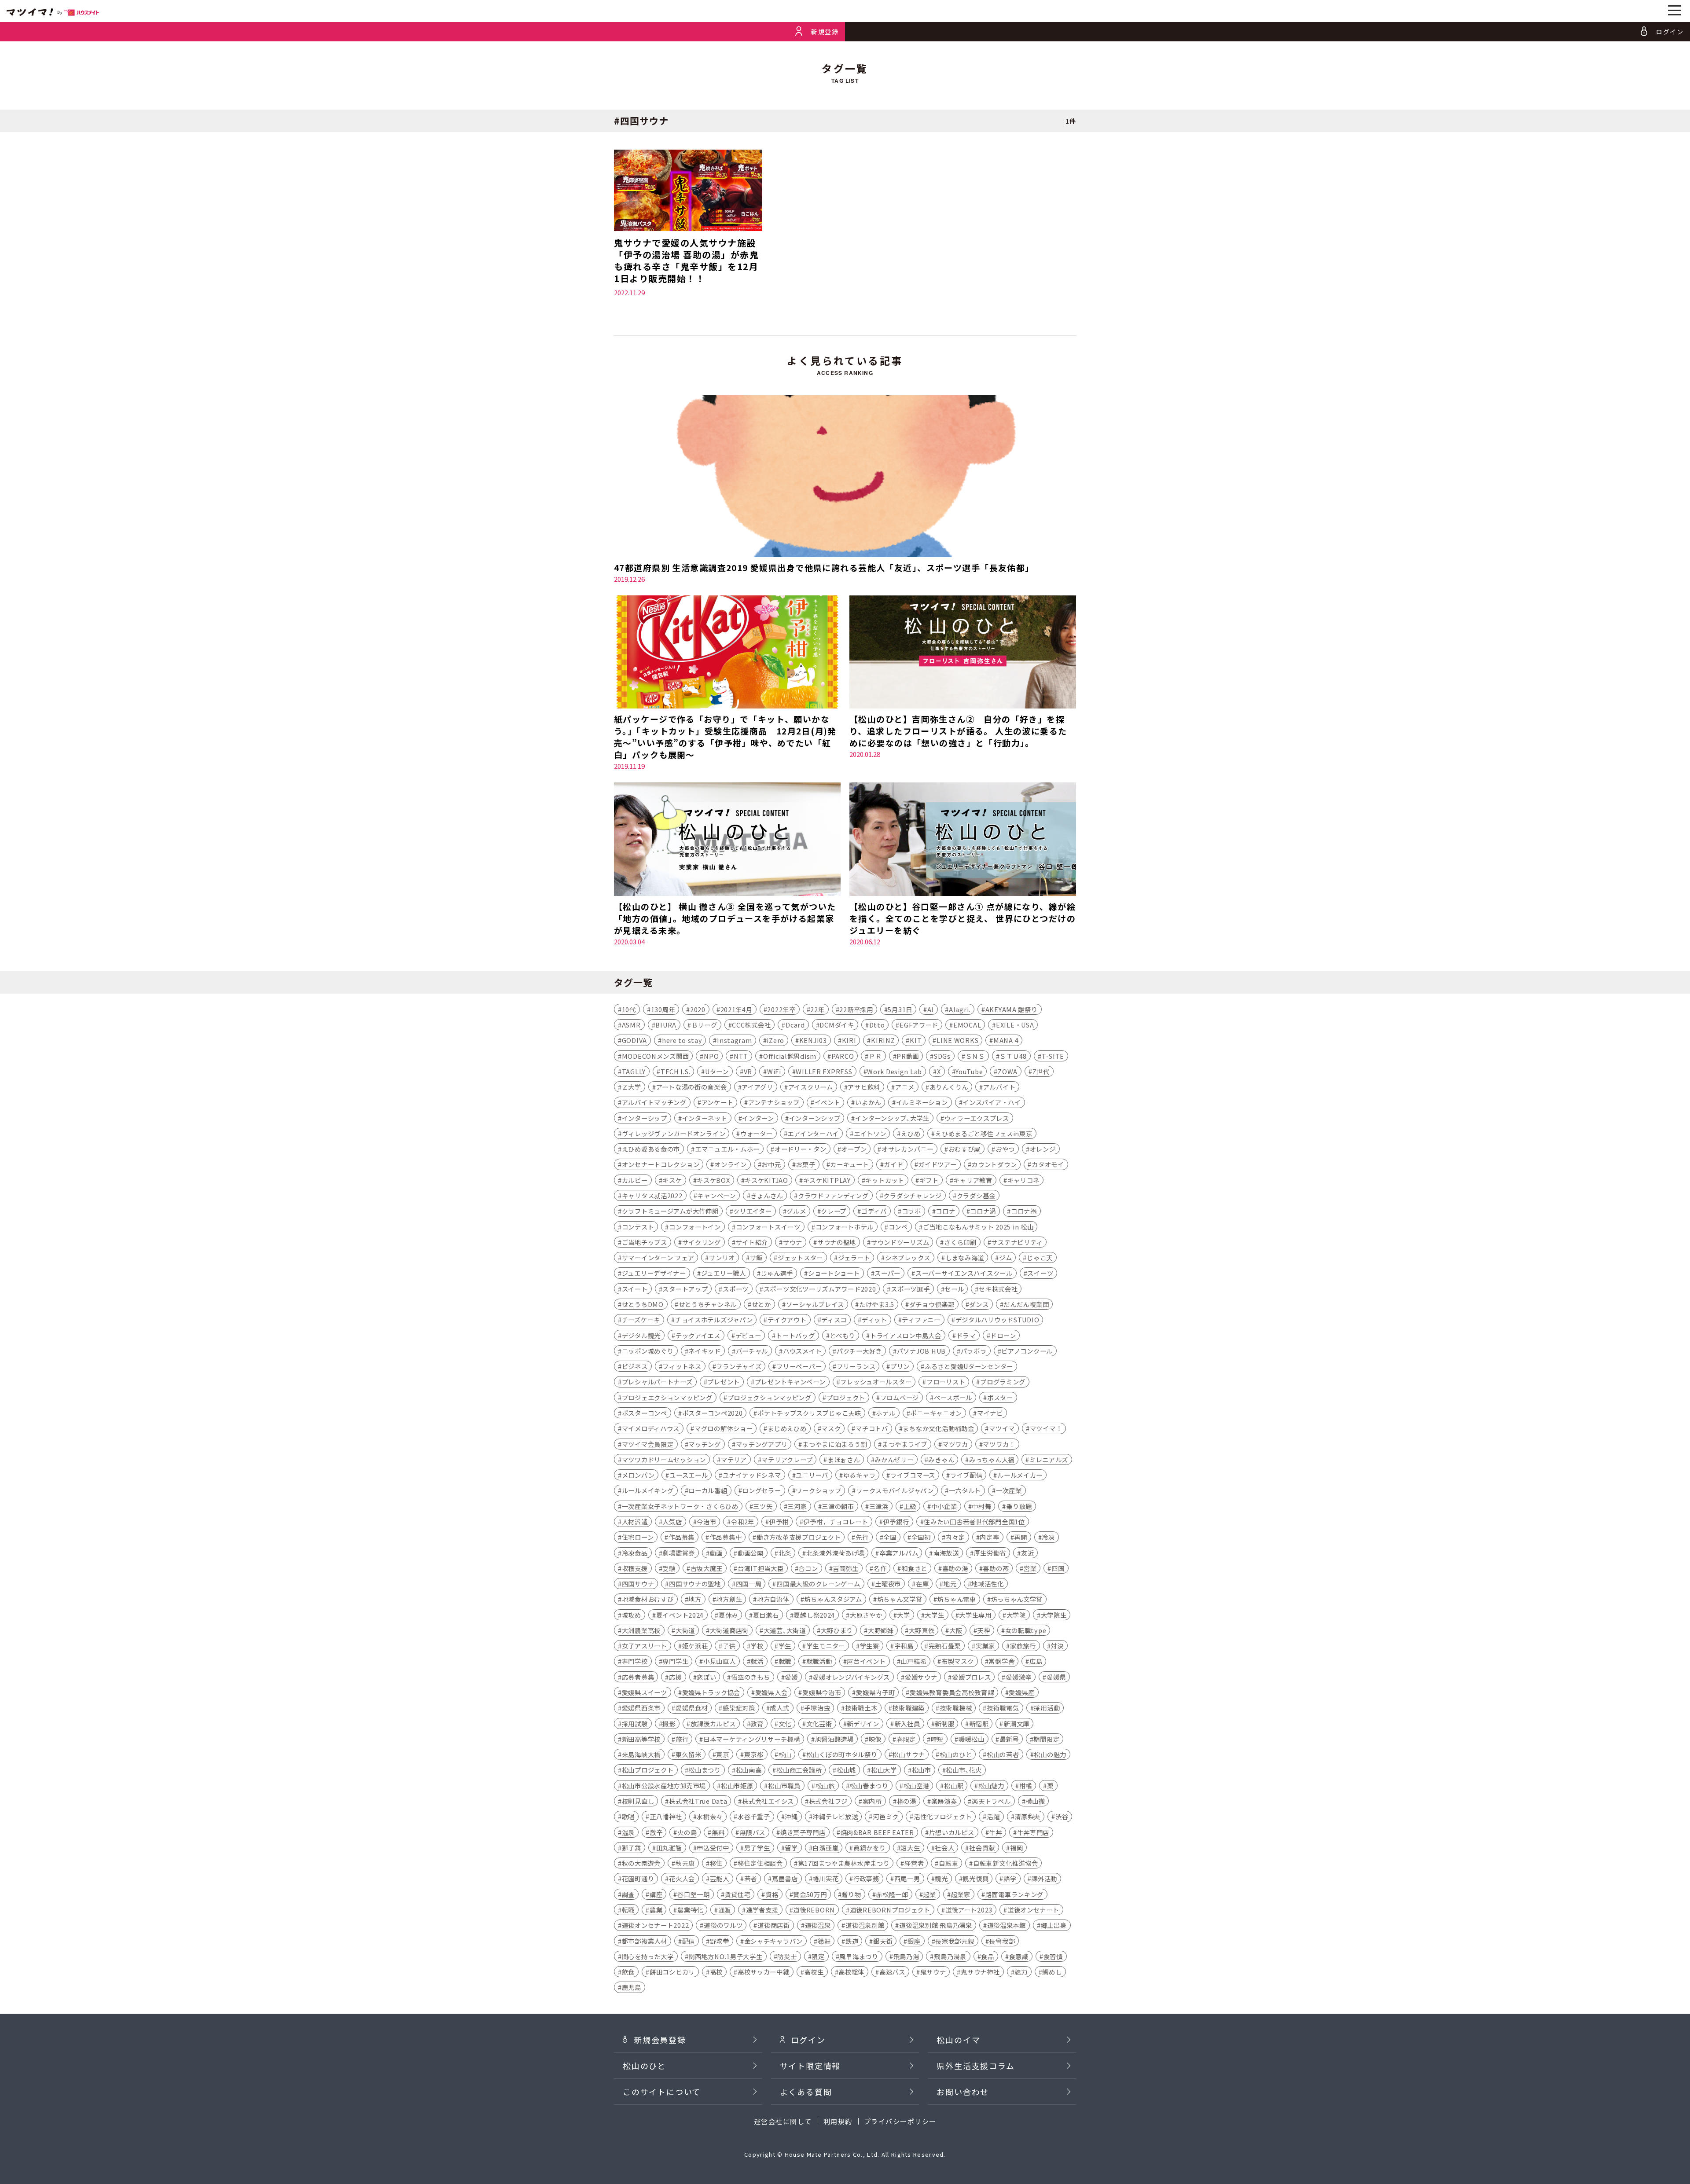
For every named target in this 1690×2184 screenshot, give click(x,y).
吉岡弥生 (846, 1568)
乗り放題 (1019, 1506)
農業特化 (690, 1910)
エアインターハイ (813, 1133)
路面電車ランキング (1014, 1894)
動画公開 (751, 1553)
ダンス (979, 1304)
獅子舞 (632, 1848)
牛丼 (995, 1832)
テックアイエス (698, 1335)
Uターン (717, 1071)
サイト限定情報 (810, 2066)
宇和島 (904, 1646)
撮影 (669, 1723)
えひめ (911, 1133)
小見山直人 (720, 1661)
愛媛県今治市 (822, 1692)
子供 (729, 1646)
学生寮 (870, 1646)
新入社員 (907, 1723)
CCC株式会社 (751, 1025)
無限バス (752, 1832)
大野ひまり (837, 1630)
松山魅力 (991, 1786)
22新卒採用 (856, 1009)
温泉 (628, 1832)
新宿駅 (979, 1723)
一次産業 (1009, 1490)
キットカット (885, 1180)
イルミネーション (922, 1102)
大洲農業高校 (641, 1630)
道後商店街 (774, 1925)
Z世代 (1041, 1071)
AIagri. (960, 1009)
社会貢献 (982, 1848)
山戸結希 (913, 1661)
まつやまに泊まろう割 (835, 1444)
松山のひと (956, 1754)
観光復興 (975, 1878)
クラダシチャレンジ (912, 1195)
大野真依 (922, 1630)
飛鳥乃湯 (906, 1956)
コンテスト (638, 1227)
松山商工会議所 (799, 1770)
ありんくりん (949, 1087)
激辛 (656, 1832)
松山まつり (705, 1770)
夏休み (728, 1615)
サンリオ (722, 1257)
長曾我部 (1002, 1941)
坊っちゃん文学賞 (1017, 1599)
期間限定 (1046, 1739)
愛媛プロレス (971, 1677)
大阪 (956, 1630)
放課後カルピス (713, 1723)
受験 (669, 1568)
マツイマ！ (1046, 1428)
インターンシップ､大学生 (892, 1118)
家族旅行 (1023, 1646)
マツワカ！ (999, 1444)
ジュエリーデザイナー (654, 1273)
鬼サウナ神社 (980, 1972)
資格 (772, 1894)
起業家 (961, 1894)
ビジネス (635, 1366)
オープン (854, 1149)
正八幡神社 (666, 1816)
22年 (817, 1009)
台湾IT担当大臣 (761, 1568)
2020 (698, 1009)
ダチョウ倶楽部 (932, 1304)
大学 (903, 1615)
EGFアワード (919, 1025)
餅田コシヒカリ (672, 1972)
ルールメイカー (1020, 1475)
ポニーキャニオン (936, 1413)
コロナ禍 (1024, 1211)
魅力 (1021, 1972)
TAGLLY (634, 1071)
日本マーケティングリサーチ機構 (752, 1739)
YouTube (969, 1071)
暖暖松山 (972, 1739)
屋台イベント (866, 1661)
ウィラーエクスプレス (977, 1118)
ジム (1005, 1257)
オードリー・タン (801, 1149)
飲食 (628, 1972)
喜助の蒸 (996, 1568)
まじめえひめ (787, 1428)
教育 (757, 1723)
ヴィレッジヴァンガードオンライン (674, 1133)
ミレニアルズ (1049, 1459)
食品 (987, 1956)
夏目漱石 (766, 1615)
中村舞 (981, 1506)
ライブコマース (913, 1475)
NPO (711, 1056)
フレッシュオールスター (876, 1382)
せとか (761, 1304)
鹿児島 (632, 1987)
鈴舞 (824, 1941)
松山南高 (749, 1770)
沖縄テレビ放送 (835, 1816)
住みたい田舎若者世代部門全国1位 (974, 1521)
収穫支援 (635, 1568)
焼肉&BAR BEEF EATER (877, 1832)
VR (748, 1071)
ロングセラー (761, 1490)
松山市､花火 (964, 1770)
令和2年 (743, 1521)
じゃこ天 (1040, 1257)
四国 (1058, 1568)
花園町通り (638, 1878)
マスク (831, 1428)
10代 (629, 1009)
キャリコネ (1024, 1180)
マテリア (734, 1459)
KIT (916, 1040)
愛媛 (791, 1677)
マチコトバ (872, 1428)
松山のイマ (958, 2040)
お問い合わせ (963, 2092)
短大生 (910, 1848)
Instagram (734, 1040)
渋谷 (1062, 1816)
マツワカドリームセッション (664, 1459)
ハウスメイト (802, 1351)
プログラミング (1003, 1382)
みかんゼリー (894, 1459)
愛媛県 (1056, 1677)
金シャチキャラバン (773, 1941)
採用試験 (635, 1723)
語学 (1010, 1878)
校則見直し (638, 1801)
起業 (930, 1894)
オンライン (731, 1164)
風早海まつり (859, 1956)
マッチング (705, 1444)
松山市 (922, 1770)
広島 (1036, 1661)
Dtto (877, 1025)
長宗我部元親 (955, 1941)
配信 (689, 1941)
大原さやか (866, 1615)
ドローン (1003, 1335)
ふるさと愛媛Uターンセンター (969, 1366)
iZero (775, 1040)
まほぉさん (844, 1459)
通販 (725, 1910)
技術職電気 (1003, 1708)
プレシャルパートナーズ (657, 1382)
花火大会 (682, 1878)
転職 (628, 1910)
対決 (1057, 1646)
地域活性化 (988, 1584)
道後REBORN (814, 1910)
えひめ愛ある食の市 (651, 1149)
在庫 (922, 1584)
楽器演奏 (944, 1801)
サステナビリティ (1017, 1242)
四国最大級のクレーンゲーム (818, 1584)
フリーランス (856, 1366)
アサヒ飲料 (864, 1087)
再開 (1020, 1537)
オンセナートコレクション (661, 1164)
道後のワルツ (723, 1925)
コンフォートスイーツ (768, 1227)
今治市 (706, 1521)
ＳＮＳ (975, 1056)
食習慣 (1053, 1956)
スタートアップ (685, 1289)
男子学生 (757, 1848)
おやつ (1005, 1149)
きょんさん (767, 1195)
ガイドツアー (937, 1164)
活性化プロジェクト (943, 1816)
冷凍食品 (635, 1553)
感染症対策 (739, 1708)
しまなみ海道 (965, 1257)
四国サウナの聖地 (695, 1584)
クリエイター (752, 1211)
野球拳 (720, 1941)
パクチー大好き (859, 1351)
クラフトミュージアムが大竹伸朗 (670, 1211)
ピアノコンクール (1027, 1351)
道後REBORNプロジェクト (890, 1910)
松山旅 (825, 1786)
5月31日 (900, 1009)
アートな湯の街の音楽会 (692, 1087)
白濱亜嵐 (825, 1848)
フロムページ (900, 1397)
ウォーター (757, 1133)
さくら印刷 (960, 1242)
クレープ (834, 1211)
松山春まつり (869, 1786)
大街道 (685, 1630)
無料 (718, 1832)
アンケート (718, 1102)
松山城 (846, 1770)
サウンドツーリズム (900, 1242)
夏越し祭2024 (814, 1615)
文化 (785, 1723)
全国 (890, 1537)
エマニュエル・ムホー (727, 1149)
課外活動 (1044, 1878)
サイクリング (702, 1242)
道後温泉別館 (865, 1925)
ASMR (631, 1025)
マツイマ (1002, 1428)
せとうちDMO (643, 1304)
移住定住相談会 (760, 1863)
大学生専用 (975, 1615)
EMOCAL (967, 1025)
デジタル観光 (641, 1335)
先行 (862, 1537)
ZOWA (1008, 1071)
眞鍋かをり (870, 1848)
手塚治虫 (817, 1708)
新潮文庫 (1016, 1723)
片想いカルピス (952, 1832)
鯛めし (1052, 1972)
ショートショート (834, 1273)
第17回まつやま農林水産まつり (844, 1863)
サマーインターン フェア (658, 1257)
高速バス (892, 1972)
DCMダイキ (837, 1025)
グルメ (796, 1211)
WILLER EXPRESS (824, 1071)
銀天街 (883, 1941)
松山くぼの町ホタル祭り (842, 1754)
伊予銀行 (896, 1521)
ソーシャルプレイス (815, 1304)
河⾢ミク (886, 1816)
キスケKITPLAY (827, 1180)
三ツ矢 (763, 1506)
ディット (874, 1320)
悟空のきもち (750, 1677)
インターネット (705, 1118)
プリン (900, 1366)
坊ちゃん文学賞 (900, 1599)
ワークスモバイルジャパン (895, 1490)
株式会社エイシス (768, 1801)
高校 (716, 1972)
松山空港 (917, 1786)
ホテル (885, 1413)
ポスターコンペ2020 (713, 1413)
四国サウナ (638, 1584)
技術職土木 (861, 1708)
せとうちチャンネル (708, 1304)
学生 (785, 1646)
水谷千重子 (754, 1816)
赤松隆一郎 (892, 1894)
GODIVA (634, 1040)
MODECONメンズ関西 (656, 1056)
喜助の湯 (955, 1568)
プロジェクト (846, 1397)
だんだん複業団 (1026, 1304)
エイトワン (870, 1133)
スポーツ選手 (910, 1289)
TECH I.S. (675, 1071)
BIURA (666, 1025)
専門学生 (675, 1661)
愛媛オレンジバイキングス (851, 1677)
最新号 (1009, 1739)
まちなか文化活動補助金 (938, 1428)
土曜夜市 (888, 1584)
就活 (757, 1661)
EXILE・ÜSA (1015, 1025)
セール (954, 1289)
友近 (1027, 1553)
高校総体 (851, 1972)
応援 (675, 1677)
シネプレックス (908, 1257)
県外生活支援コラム (975, 2066)
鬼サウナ (933, 1972)
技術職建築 (908, 1708)
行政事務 (866, 1878)
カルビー (635, 1180)
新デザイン (863, 1723)
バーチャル (752, 1351)
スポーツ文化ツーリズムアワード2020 (820, 1289)
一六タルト (965, 1490)
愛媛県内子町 (875, 1692)
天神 (983, 1630)
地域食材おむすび (648, 1599)
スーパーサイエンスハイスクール (964, 1273)
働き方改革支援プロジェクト (799, 1537)
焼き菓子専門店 (803, 1832)
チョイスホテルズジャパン (714, 1320)
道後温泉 (818, 1925)
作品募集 (682, 1537)
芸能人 (720, 1878)
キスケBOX (713, 1180)
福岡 (1016, 1848)
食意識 (1019, 1956)
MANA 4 (1006, 1040)
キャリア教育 (973, 1180)
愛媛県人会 (772, 1692)
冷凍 (1048, 1537)
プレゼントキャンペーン (790, 1382)
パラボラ (974, 1351)
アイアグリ (757, 1087)
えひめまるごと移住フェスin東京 (984, 1133)
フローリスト (946, 1382)
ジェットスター (800, 1257)
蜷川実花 (825, 1878)
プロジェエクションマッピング (667, 1397)
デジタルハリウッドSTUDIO (997, 1320)
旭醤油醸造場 (834, 1739)
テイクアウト (787, 1320)
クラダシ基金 (976, 1195)
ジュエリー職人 (724, 1273)
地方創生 (729, 1599)
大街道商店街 (729, 1630)
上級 (910, 1506)
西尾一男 (907, 1878)
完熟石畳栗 (945, 1646)
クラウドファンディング (833, 1195)
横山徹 (1035, 1801)
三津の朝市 (838, 1506)
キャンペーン (716, 1195)
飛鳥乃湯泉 (950, 1956)
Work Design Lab (895, 1071)
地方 (695, 1599)
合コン (808, 1568)
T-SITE (1053, 1056)
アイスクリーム (811, 1087)
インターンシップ (815, 1118)
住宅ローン (638, 1537)
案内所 (872, 1801)
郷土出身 (1054, 1925)
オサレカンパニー (907, 1149)
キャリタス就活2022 (652, 1195)
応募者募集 (638, 1677)
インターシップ (645, 1118)
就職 (785, 1661)
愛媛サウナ (921, 1677)
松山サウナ (908, 1754)
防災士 (787, 1956)
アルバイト (999, 1087)
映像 (875, 1739)
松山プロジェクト (648, 1770)
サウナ (793, 1242)
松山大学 (884, 1770)
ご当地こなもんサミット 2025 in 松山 (978, 1227)
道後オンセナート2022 (656, 1925)
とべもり (842, 1335)
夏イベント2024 (680, 1615)
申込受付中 (713, 1848)
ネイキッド (705, 1351)
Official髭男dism (790, 1056)
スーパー (887, 1273)
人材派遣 (635, 1521)
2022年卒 (781, 1009)
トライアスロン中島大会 (906, 1335)
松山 (785, 1754)
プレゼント (724, 1382)
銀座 (914, 1941)
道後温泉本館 (1007, 1925)
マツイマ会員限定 (648, 1444)
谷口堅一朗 (694, 1894)
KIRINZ (883, 1040)
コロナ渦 (983, 1211)
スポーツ (736, 1289)
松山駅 (954, 1786)
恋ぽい (706, 1677)
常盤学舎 (1001, 1661)
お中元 (771, 1164)
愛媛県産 (1022, 1692)
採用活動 (1047, 1708)
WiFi (774, 1071)
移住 (716, 1863)
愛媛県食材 (692, 1708)
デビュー (748, 1335)
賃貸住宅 (737, 1894)
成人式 (779, 1708)
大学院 (1016, 1615)
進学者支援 (762, 1910)
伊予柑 (779, 1521)
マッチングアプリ (762, 1444)
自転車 (948, 1863)
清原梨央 (1027, 1816)
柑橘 (1026, 1786)
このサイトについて (662, 2092)
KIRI (849, 1040)
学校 (757, 1646)
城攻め (632, 1615)
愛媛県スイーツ (645, 1692)
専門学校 (635, 1661)
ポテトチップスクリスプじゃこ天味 (809, 1413)
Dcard (795, 1025)
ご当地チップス (645, 1242)
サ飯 (756, 1257)
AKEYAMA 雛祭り (1012, 1009)
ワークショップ (818, 1490)
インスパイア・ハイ (992, 1102)
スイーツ (1040, 1273)
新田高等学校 (641, 1739)
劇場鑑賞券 (679, 1553)
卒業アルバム (899, 1553)
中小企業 (944, 1506)
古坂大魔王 (707, 1568)
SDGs (942, 1056)
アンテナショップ (774, 1102)
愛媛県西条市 (641, 1708)
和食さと (914, 1568)
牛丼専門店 (1033, 1832)
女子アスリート (645, 1646)
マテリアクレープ (787, 1459)
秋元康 (685, 1863)
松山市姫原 (737, 1786)
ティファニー (921, 1320)
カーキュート (849, 1164)
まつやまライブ (905, 1444)
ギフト (929, 1180)
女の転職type (1026, 1630)
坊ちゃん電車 (956, 1599)
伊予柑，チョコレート (836, 1521)
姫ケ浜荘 (695, 1646)
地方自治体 (773, 1599)
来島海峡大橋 (641, 1754)
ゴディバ (874, 1211)
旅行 (682, 1739)
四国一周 (749, 1584)
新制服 (944, 1723)
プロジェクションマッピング (770, 1397)
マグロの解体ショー (724, 1428)
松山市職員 (784, 1786)
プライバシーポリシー (900, 2121)
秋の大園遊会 (641, 1863)
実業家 (985, 1646)
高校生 (814, 1972)
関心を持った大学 (648, 1956)
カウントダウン (994, 1164)
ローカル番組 (708, 1490)
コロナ (945, 1211)
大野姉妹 (881, 1630)
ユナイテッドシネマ (752, 1475)
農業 (656, 1910)
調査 (628, 1894)
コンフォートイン (695, 1227)
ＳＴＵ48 (1013, 1056)
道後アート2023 (969, 1910)
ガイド (893, 1164)
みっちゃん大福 (992, 1459)
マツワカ (955, 1444)
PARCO (843, 1056)
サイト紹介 (752, 1242)
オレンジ (1043, 1149)
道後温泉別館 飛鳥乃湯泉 (936, 1925)
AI (931, 1009)
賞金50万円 (810, 1894)
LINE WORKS (957, 1040)
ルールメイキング (648, 1490)
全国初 (921, 1537)
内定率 (989, 1537)
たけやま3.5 (877, 1304)
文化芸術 (819, 1723)
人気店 (672, 1521)
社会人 (944, 1848)
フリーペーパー (799, 1366)
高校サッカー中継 (764, 1972)
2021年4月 (737, 1009)
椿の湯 (907, 1801)
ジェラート (854, 1257)
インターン (758, 1118)
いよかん (868, 1102)
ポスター (1000, 1397)
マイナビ (990, 1413)
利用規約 (838, 2121)
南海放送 (946, 1553)
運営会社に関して (783, 2121)
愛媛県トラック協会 (711, 1692)
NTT (741, 1056)
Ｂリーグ (704, 1025)
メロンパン (638, 1475)
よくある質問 (806, 2092)
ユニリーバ (812, 1475)
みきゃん (941, 1459)
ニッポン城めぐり (648, 1351)
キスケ (672, 1180)
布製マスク (958, 1661)
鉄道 (852, 1941)
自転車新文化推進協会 (1005, 1863)
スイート (635, 1289)
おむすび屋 (965, 1149)
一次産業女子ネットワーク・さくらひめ (680, 1506)
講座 (656, 1894)
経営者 (914, 1863)
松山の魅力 (1050, 1754)
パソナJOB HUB (921, 1351)
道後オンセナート (1033, 1910)
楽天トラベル (991, 1801)
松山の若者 (1003, 1754)
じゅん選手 (777, 1273)
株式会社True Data (698, 1801)
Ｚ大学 (632, 1087)
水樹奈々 (710, 1816)
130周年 (663, 1009)
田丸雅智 (669, 1848)
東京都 (754, 1754)
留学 (791, 1848)
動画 (716, 1553)
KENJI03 (813, 1040)
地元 (950, 1584)
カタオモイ (1048, 1164)
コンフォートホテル (845, 1227)
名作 (880, 1568)
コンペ (898, 1227)
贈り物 (851, 1894)
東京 (722, 1754)
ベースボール (953, 1397)
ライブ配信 (966, 1475)
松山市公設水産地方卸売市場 (664, 1786)
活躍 (993, 1816)
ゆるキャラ (860, 1475)
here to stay (682, 1040)
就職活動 (819, 1661)
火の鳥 (687, 1832)
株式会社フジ (828, 1801)
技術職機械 (956, 1708)
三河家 (797, 1506)
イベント (828, 1102)
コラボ (911, 1211)
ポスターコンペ (645, 1413)
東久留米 (689, 1754)
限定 (818, 1956)
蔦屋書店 (785, 1878)
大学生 (934, 1615)
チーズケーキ (641, 1320)
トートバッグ (795, 1335)
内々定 (955, 1537)
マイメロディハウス (651, 1428)
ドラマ (966, 1335)
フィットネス (682, 1366)
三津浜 (879, 1506)
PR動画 (908, 1056)
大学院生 (1054, 1615)
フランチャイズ (739, 1366)
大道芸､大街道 (785, 1630)
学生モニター (826, 1646)
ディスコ (834, 1320)
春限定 (906, 1739)
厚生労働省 (990, 1553)
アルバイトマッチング (654, 1102)
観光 (941, 1878)
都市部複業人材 (645, 1941)
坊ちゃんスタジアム (833, 1599)
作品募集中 (726, 1537)
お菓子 (805, 1164)
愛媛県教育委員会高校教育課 (952, 1692)
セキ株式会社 (998, 1289)
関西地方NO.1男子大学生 (725, 1956)
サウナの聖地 (837, 1242)
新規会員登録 (660, 2040)
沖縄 (791, 1816)
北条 (785, 1553)
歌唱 (628, 1816)
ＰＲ (875, 1056)
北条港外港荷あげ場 (835, 1553)
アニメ (905, 1087)
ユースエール (689, 1475)
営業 (1030, 1568)
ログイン (808, 2040)
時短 (937, 1739)
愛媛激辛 (1019, 1677)
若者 (751, 1878)
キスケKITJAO (766, 1180)
